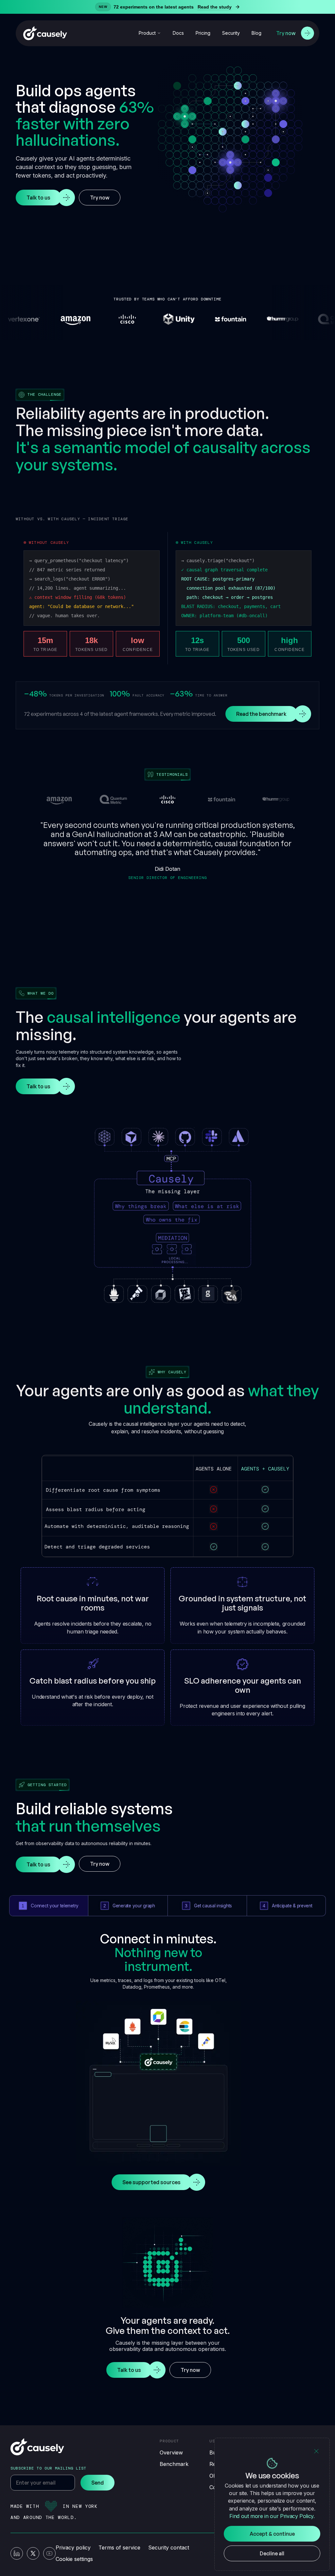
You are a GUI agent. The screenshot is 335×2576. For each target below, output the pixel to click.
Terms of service (119, 2547)
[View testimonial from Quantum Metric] (114, 799)
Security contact (169, 2547)
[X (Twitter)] (33, 2553)
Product (147, 33)
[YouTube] (49, 2553)
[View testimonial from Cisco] (167, 799)
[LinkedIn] (17, 2553)
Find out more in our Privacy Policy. (272, 2516)
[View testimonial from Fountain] (222, 799)
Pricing (203, 33)
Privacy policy (73, 2547)
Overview (171, 2452)
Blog (256, 33)
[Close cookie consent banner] (316, 2451)
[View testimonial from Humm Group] (276, 799)
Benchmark (174, 2464)
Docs (178, 33)
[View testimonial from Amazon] (59, 799)
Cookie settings (74, 2559)
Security (231, 33)
